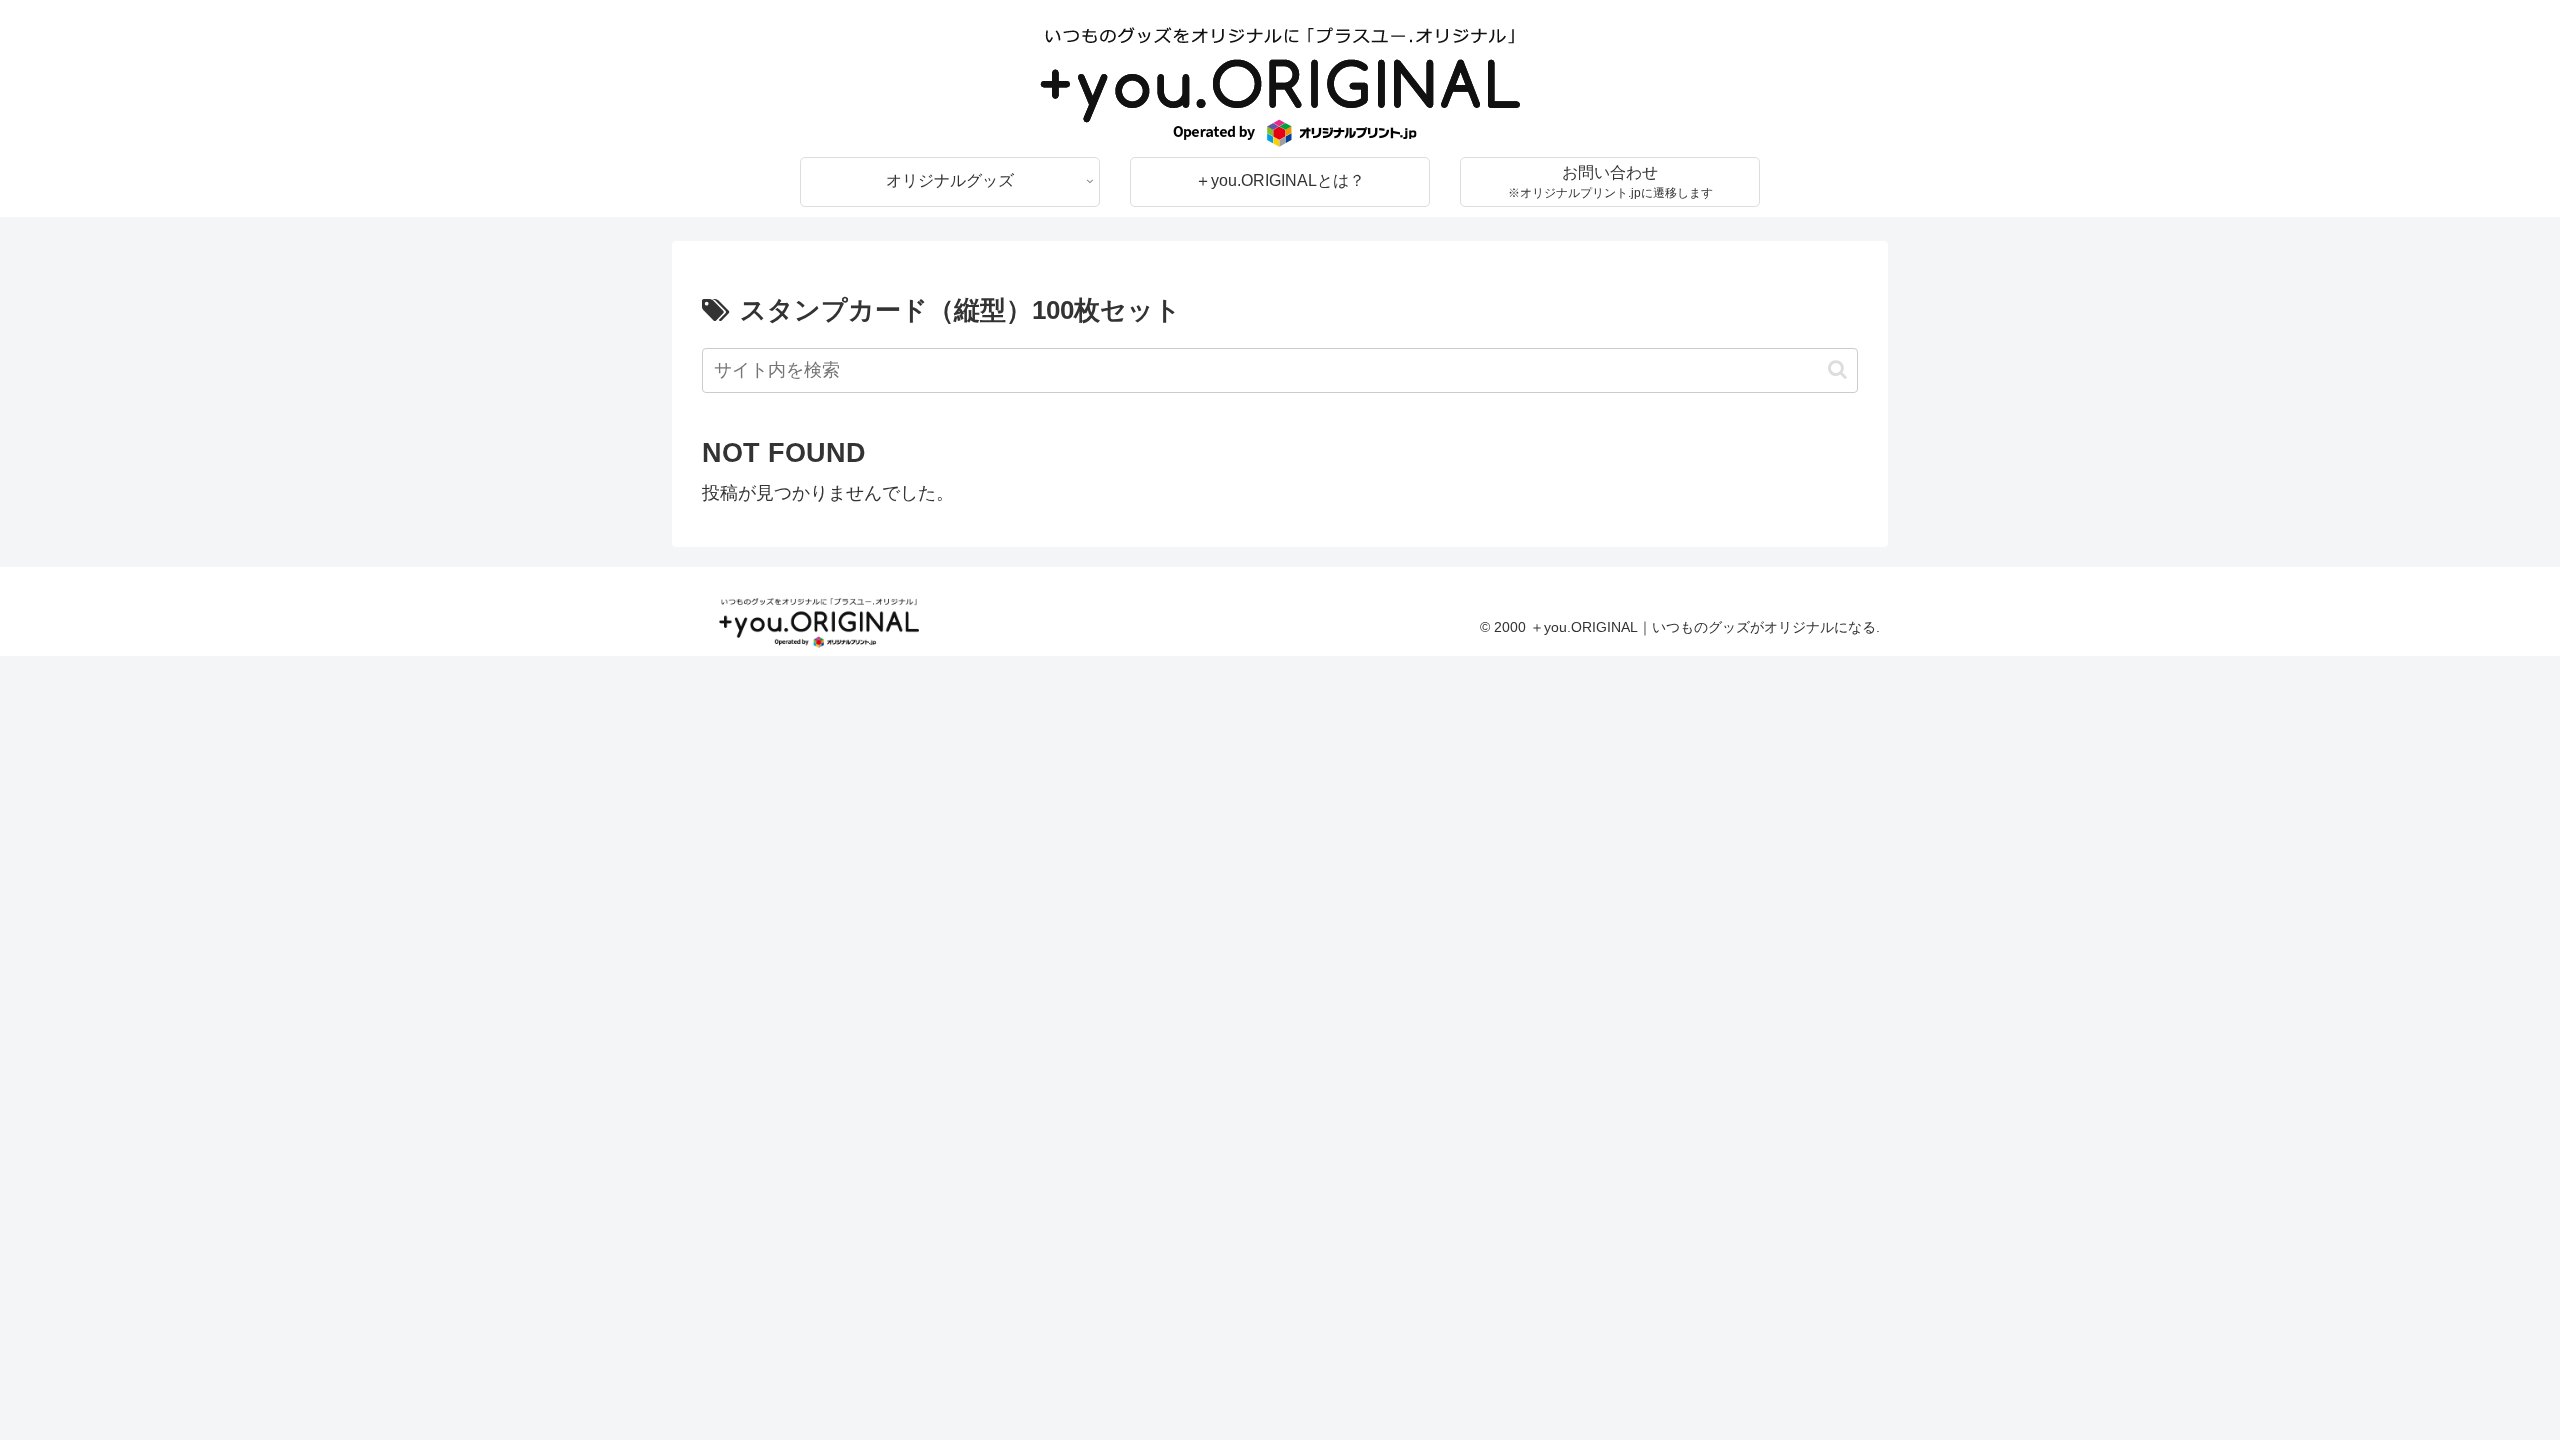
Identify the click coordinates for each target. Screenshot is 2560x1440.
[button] (1837, 369)
